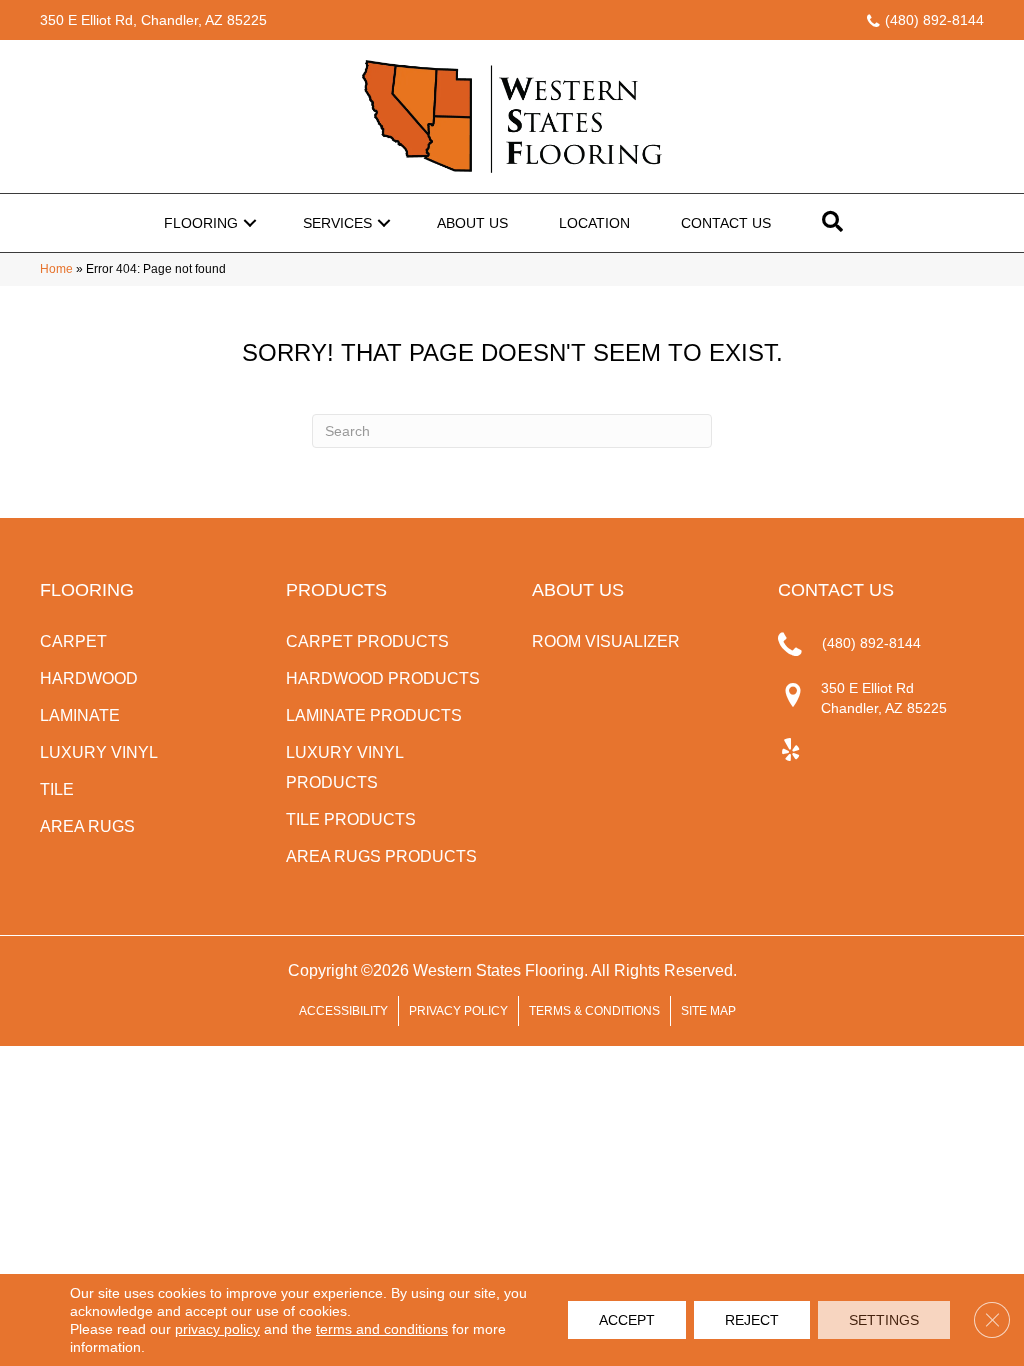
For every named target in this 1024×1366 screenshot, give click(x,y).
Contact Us (726, 223)
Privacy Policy (458, 1011)
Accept (627, 1320)
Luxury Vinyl (99, 752)
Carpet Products (367, 641)
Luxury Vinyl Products (344, 767)
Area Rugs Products (381, 856)
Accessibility (343, 1011)
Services (337, 223)
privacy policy (217, 1329)
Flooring (201, 223)
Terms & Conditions (594, 1011)
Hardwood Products (383, 678)
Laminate (80, 715)
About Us (472, 223)
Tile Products (351, 819)
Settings (884, 1320)
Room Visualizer (606, 641)
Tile (57, 789)
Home (56, 269)
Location (594, 223)
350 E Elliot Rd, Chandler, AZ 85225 (153, 20)
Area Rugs (87, 826)
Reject (752, 1320)
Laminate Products (374, 715)
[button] (250, 223)
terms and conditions (382, 1329)
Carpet (73, 641)
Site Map (708, 1011)
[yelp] (790, 750)
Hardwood (89, 678)
